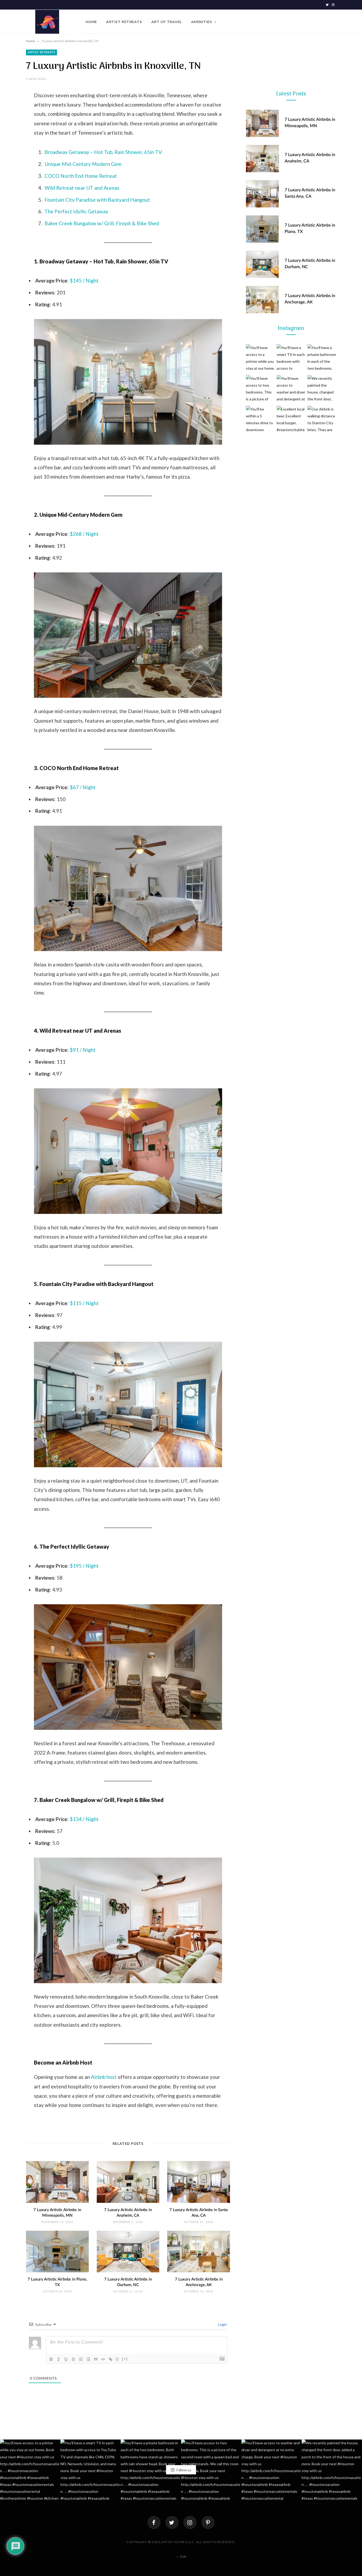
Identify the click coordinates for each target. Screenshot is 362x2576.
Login (222, 2324)
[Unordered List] (88, 2359)
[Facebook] (154, 2522)
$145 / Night (84, 280)
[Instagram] (190, 2522)
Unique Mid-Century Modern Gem (83, 164)
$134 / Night (84, 1819)
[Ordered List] (81, 2359)
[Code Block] (103, 2359)
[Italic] (59, 2359)
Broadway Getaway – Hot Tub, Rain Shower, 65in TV (103, 152)
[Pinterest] (208, 2522)
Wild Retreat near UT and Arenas (82, 188)
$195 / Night (84, 1566)
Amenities (202, 22)
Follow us (183, 2470)
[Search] (332, 22)
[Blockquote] (96, 2359)
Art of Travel (167, 22)
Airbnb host (103, 2077)
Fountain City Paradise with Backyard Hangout (97, 200)
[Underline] (66, 2359)
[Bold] (51, 2359)
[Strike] (73, 2359)
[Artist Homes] (47, 22)
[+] (125, 2359)
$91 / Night (83, 1050)
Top (182, 2557)
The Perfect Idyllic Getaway (76, 211)
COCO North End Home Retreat (81, 176)
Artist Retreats (124, 22)
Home (91, 22)
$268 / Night (84, 534)
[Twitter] (172, 2522)
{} (117, 2359)
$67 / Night (83, 787)
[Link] (111, 2359)
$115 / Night (84, 1303)
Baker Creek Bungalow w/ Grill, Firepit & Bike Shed (102, 223)
